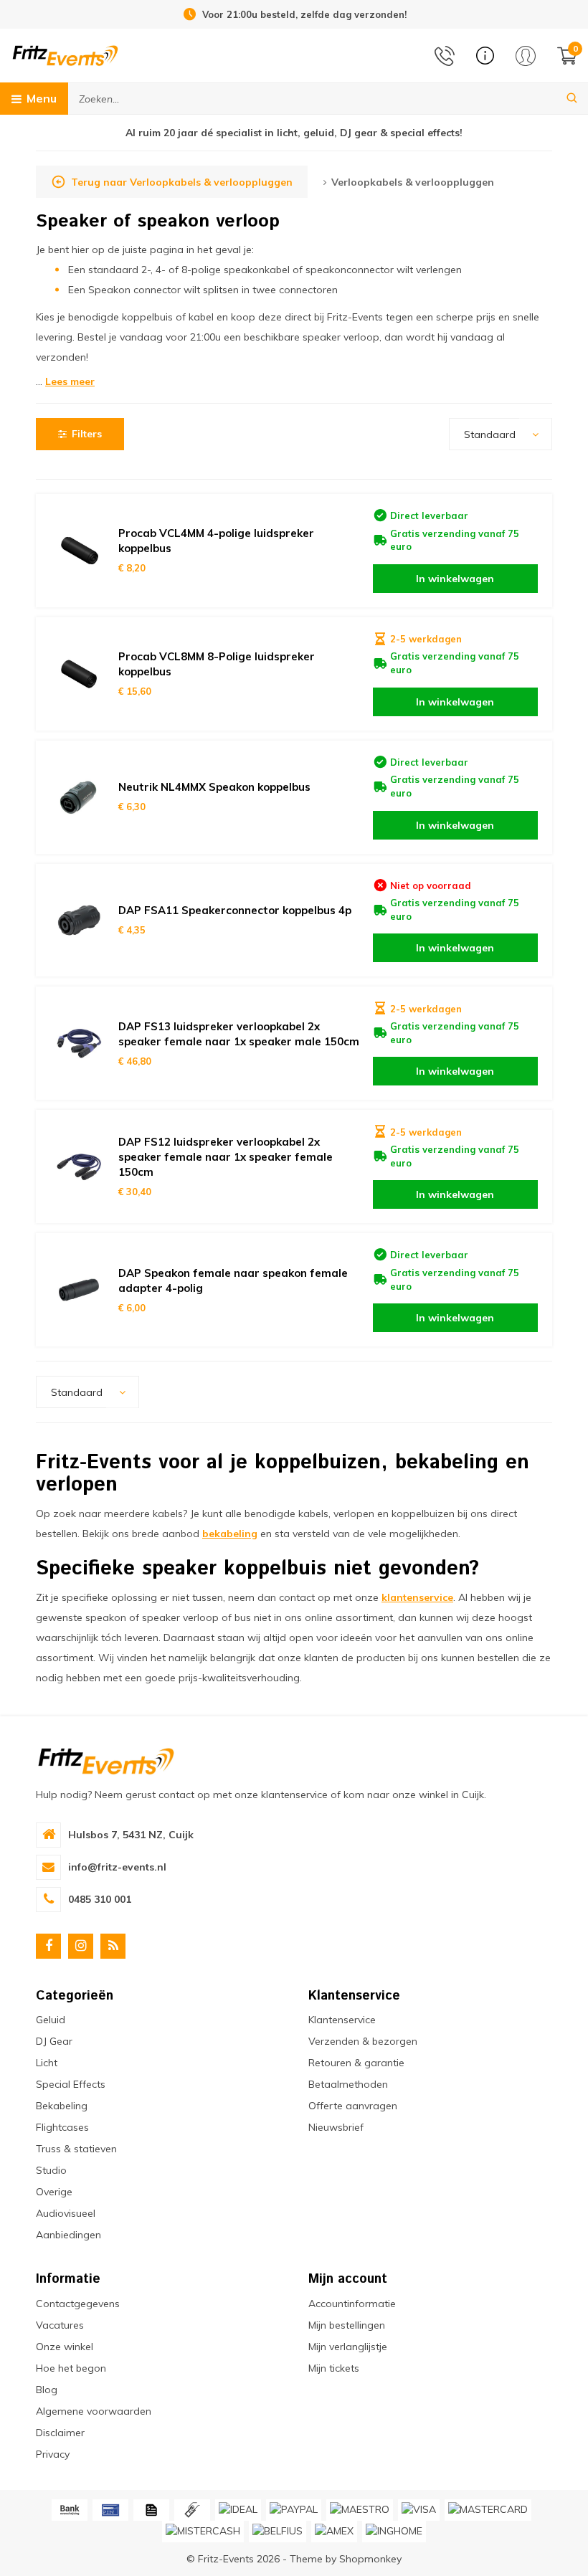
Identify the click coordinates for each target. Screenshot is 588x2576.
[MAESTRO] (360, 2510)
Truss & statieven (76, 2149)
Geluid (51, 2020)
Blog (47, 2390)
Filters (87, 434)
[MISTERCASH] (203, 2532)
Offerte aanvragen (353, 2106)
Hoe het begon (71, 2368)
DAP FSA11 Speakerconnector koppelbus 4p (235, 910)
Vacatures (60, 2325)
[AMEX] (334, 2532)
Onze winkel (65, 2347)
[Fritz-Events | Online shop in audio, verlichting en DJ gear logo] (65, 54)
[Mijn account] (526, 56)
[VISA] (419, 2510)
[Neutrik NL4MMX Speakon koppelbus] (79, 797)
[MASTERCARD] (488, 2510)
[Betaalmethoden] (70, 2510)
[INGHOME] (394, 2532)
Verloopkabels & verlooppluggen (413, 182)
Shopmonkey (370, 2559)
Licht (47, 2063)
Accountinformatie (352, 2304)
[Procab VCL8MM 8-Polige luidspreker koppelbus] (79, 674)
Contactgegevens (78, 2304)
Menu (42, 98)
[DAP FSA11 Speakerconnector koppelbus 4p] (79, 921)
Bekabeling (62, 2106)
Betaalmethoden (348, 2084)
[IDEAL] (238, 2510)
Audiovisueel (66, 2213)
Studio (51, 2170)
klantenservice (417, 1597)
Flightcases (62, 2127)
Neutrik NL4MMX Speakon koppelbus (214, 787)
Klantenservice (342, 2020)
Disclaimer (60, 2433)
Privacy (53, 2454)
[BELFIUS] (278, 2532)
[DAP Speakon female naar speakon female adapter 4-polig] (79, 1290)
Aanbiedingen (68, 2235)
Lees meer (70, 381)
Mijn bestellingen (347, 2325)
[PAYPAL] (294, 2510)
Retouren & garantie (356, 2063)
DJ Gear (54, 2041)
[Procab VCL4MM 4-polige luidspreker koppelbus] (79, 551)
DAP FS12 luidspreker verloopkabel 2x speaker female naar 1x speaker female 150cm (226, 1157)
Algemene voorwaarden (94, 2411)
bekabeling (230, 1534)
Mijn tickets (334, 2368)
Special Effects (71, 2084)
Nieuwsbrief (336, 2127)
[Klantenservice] (485, 56)
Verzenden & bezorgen (363, 2041)
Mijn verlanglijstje (348, 2347)
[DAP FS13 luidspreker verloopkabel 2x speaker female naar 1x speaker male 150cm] (79, 1043)
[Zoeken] (572, 99)
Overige (54, 2192)
